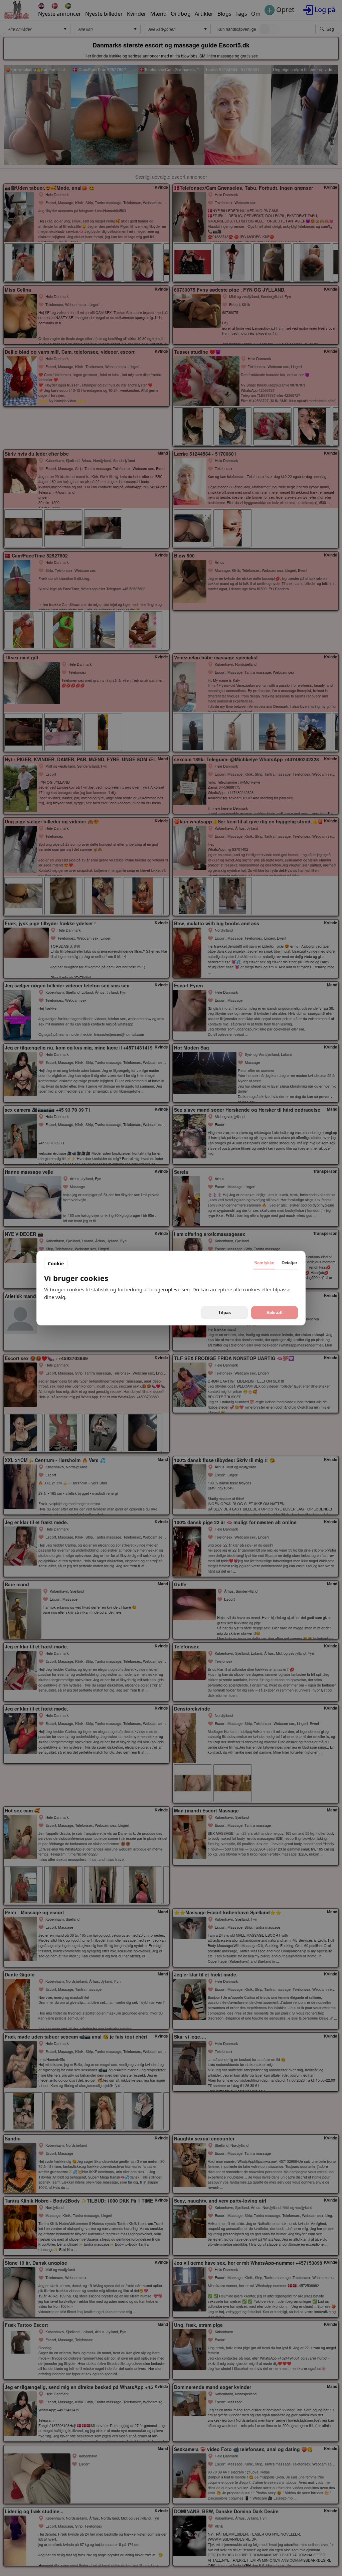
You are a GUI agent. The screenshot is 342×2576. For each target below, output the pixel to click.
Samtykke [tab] (264, 1263)
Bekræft (275, 1313)
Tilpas (224, 1313)
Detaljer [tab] (289, 1263)
